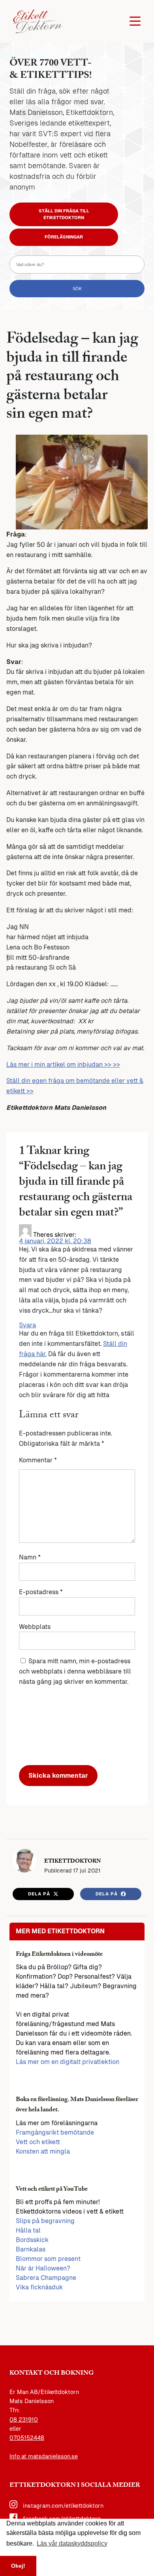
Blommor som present (48, 2259)
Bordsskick (32, 2240)
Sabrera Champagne (46, 2278)
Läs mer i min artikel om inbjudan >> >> (63, 1065)
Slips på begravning (45, 2221)
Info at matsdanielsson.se (44, 2456)
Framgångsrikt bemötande (55, 2132)
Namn (30, 1557)
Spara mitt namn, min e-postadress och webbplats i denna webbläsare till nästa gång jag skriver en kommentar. (75, 1671)
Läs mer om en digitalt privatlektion (68, 2062)
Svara (27, 1325)
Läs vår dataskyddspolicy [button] (72, 2543)
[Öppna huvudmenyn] (135, 21)
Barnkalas (31, 2249)
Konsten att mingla (43, 2151)
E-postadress (41, 1592)
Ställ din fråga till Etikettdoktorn (64, 214)
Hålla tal (28, 2230)
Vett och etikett (38, 2142)
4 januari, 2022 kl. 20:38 (55, 1241)
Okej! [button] (18, 2566)
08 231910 (24, 2420)
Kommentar (38, 1460)
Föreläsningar (64, 237)
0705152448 (27, 2438)
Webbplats (35, 1627)
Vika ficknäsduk (39, 2287)
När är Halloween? (43, 2268)
